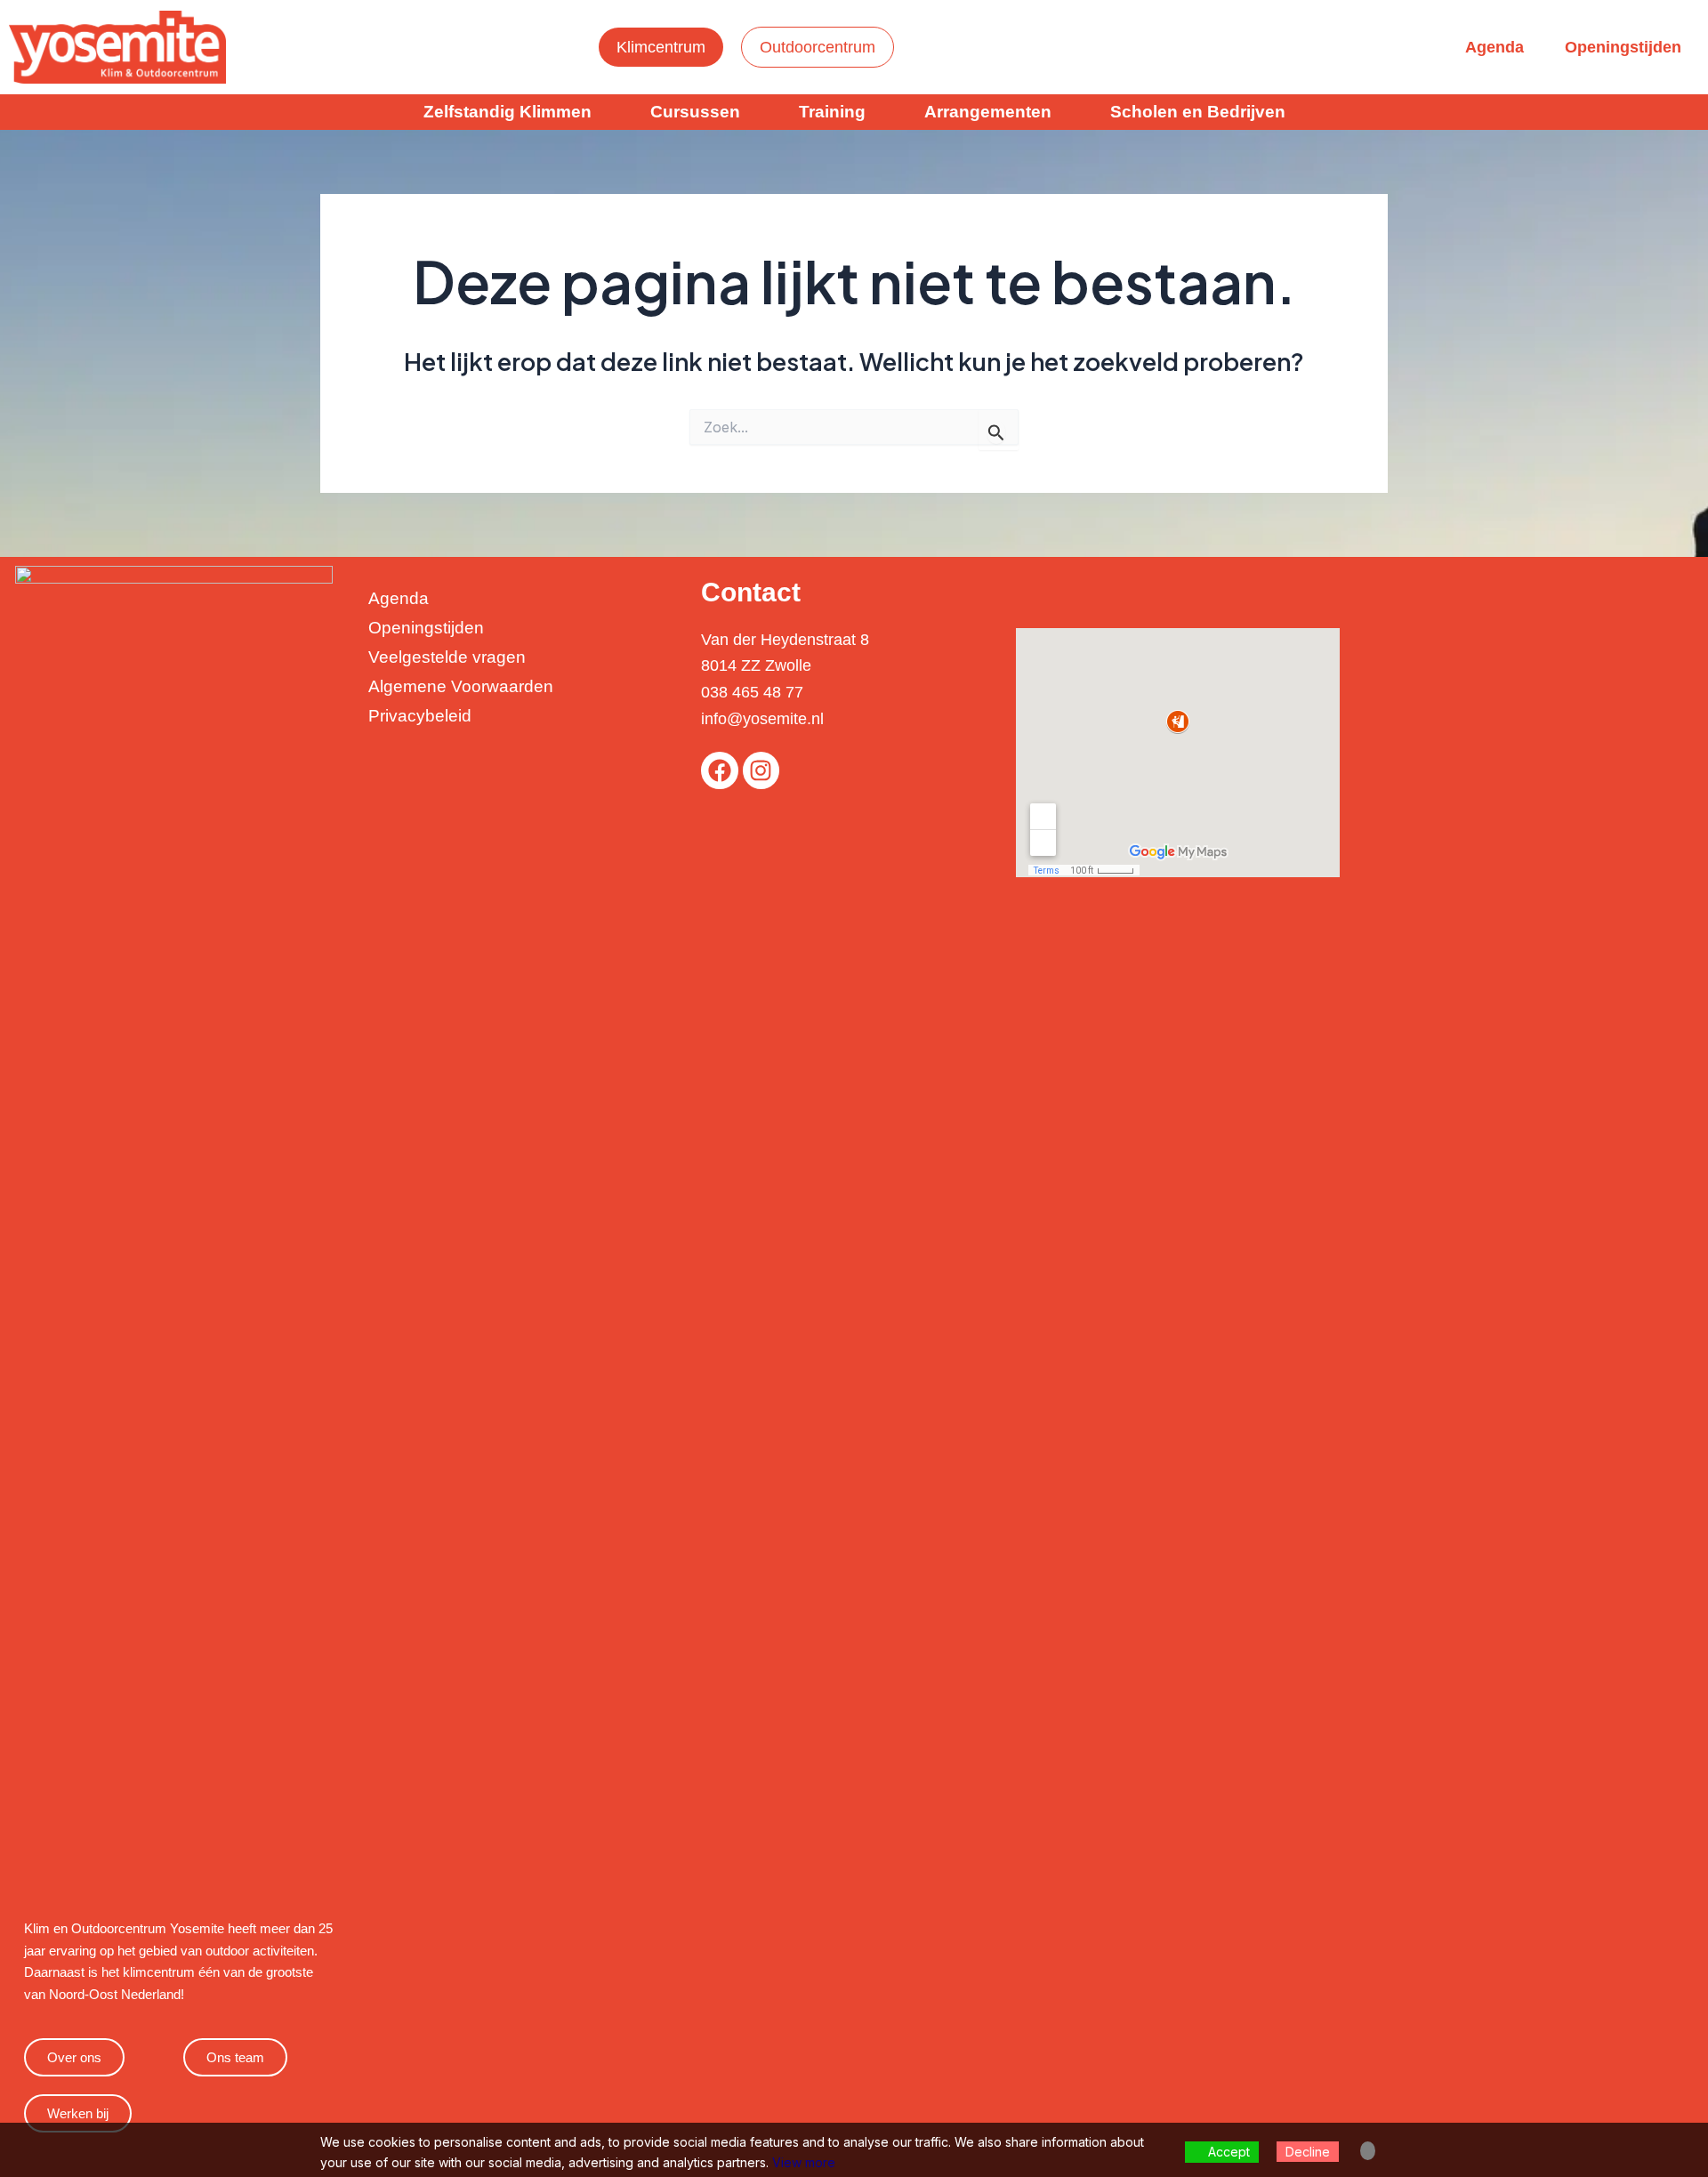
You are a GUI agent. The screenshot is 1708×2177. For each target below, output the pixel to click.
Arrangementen (988, 112)
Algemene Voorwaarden (461, 686)
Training (832, 112)
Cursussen (695, 112)
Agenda (1494, 47)
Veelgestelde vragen (447, 657)
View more (804, 2162)
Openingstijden (1623, 47)
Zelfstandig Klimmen (508, 112)
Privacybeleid (420, 716)
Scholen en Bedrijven (1198, 112)
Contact (751, 592)
